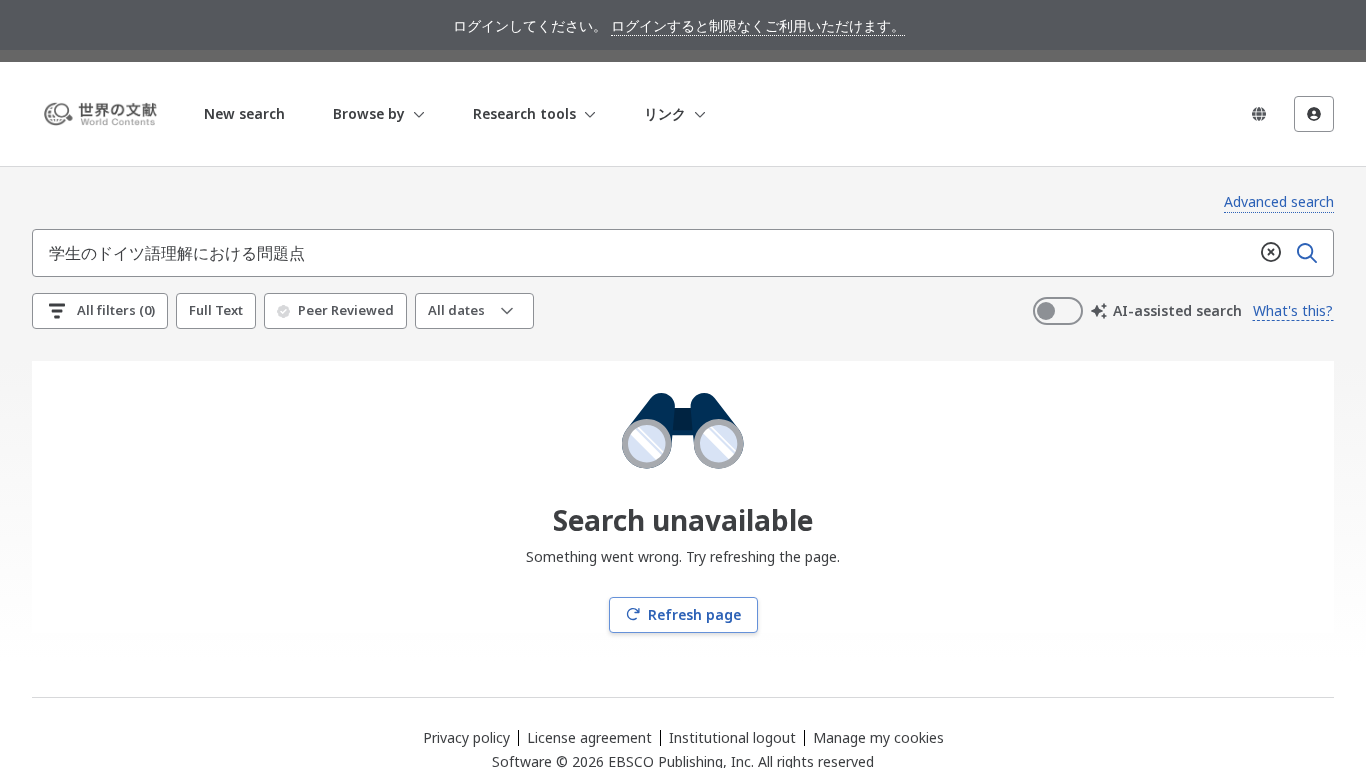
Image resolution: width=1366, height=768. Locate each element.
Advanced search (1279, 201)
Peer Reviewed (346, 310)
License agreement (589, 737)
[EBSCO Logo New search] (104, 114)
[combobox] (643, 253)
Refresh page (694, 614)
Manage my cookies (878, 738)
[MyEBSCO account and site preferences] (1314, 114)
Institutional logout (732, 737)
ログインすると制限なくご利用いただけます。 (758, 25)
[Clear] (1271, 253)
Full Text (216, 310)
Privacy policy (466, 737)
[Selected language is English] (1259, 114)
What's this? (1293, 310)
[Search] (1307, 253)
